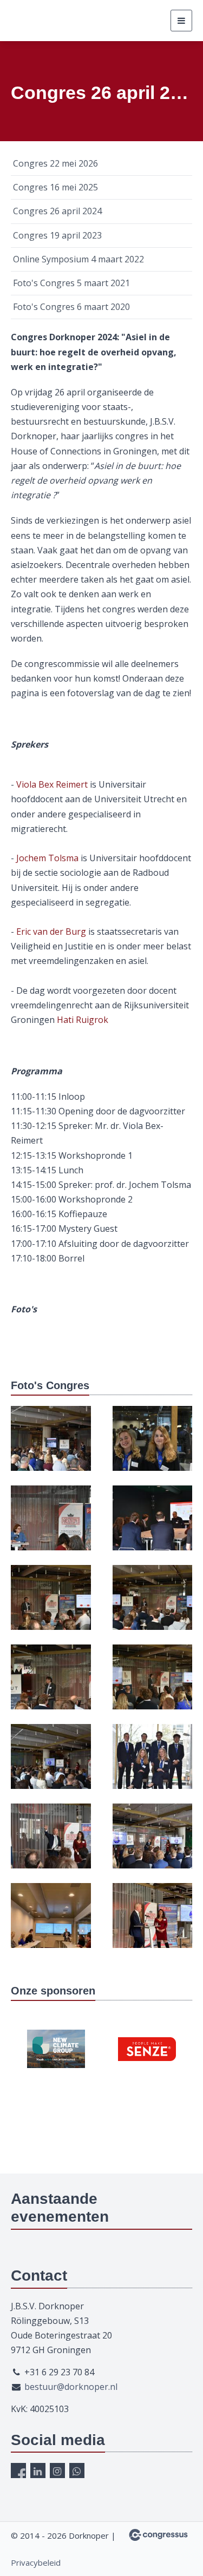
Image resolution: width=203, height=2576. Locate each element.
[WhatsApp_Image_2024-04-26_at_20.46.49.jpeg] (153, 1764)
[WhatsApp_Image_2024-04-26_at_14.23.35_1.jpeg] (51, 1605)
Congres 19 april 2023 (57, 235)
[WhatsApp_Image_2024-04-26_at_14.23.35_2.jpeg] (153, 1605)
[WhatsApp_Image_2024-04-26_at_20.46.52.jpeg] (51, 1844)
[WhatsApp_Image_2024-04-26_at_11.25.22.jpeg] (153, 1446)
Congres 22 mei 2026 (55, 163)
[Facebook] (18, 2471)
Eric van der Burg (51, 932)
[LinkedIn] (38, 2471)
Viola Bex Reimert (52, 784)
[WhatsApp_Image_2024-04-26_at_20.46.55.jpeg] (153, 1844)
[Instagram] (57, 2471)
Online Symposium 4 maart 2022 (78, 259)
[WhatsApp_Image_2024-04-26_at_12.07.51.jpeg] (51, 1525)
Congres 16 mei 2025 (55, 187)
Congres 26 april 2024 (57, 211)
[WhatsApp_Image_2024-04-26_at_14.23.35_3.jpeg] (51, 1685)
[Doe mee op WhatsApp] (77, 2471)
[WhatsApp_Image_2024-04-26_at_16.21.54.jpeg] (51, 1764)
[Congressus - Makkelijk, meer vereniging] (158, 2535)
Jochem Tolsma (47, 858)
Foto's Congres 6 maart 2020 (71, 307)
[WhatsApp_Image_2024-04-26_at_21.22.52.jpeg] (51, 1923)
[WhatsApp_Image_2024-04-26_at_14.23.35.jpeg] (153, 1685)
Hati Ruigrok (83, 1020)
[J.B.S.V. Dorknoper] (65, 21)
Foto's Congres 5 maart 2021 (71, 283)
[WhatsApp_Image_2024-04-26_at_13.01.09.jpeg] (153, 1525)
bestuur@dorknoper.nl (71, 2387)
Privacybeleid (36, 2562)
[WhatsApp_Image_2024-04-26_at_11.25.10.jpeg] (51, 1446)
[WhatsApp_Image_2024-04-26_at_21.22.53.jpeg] (153, 1923)
